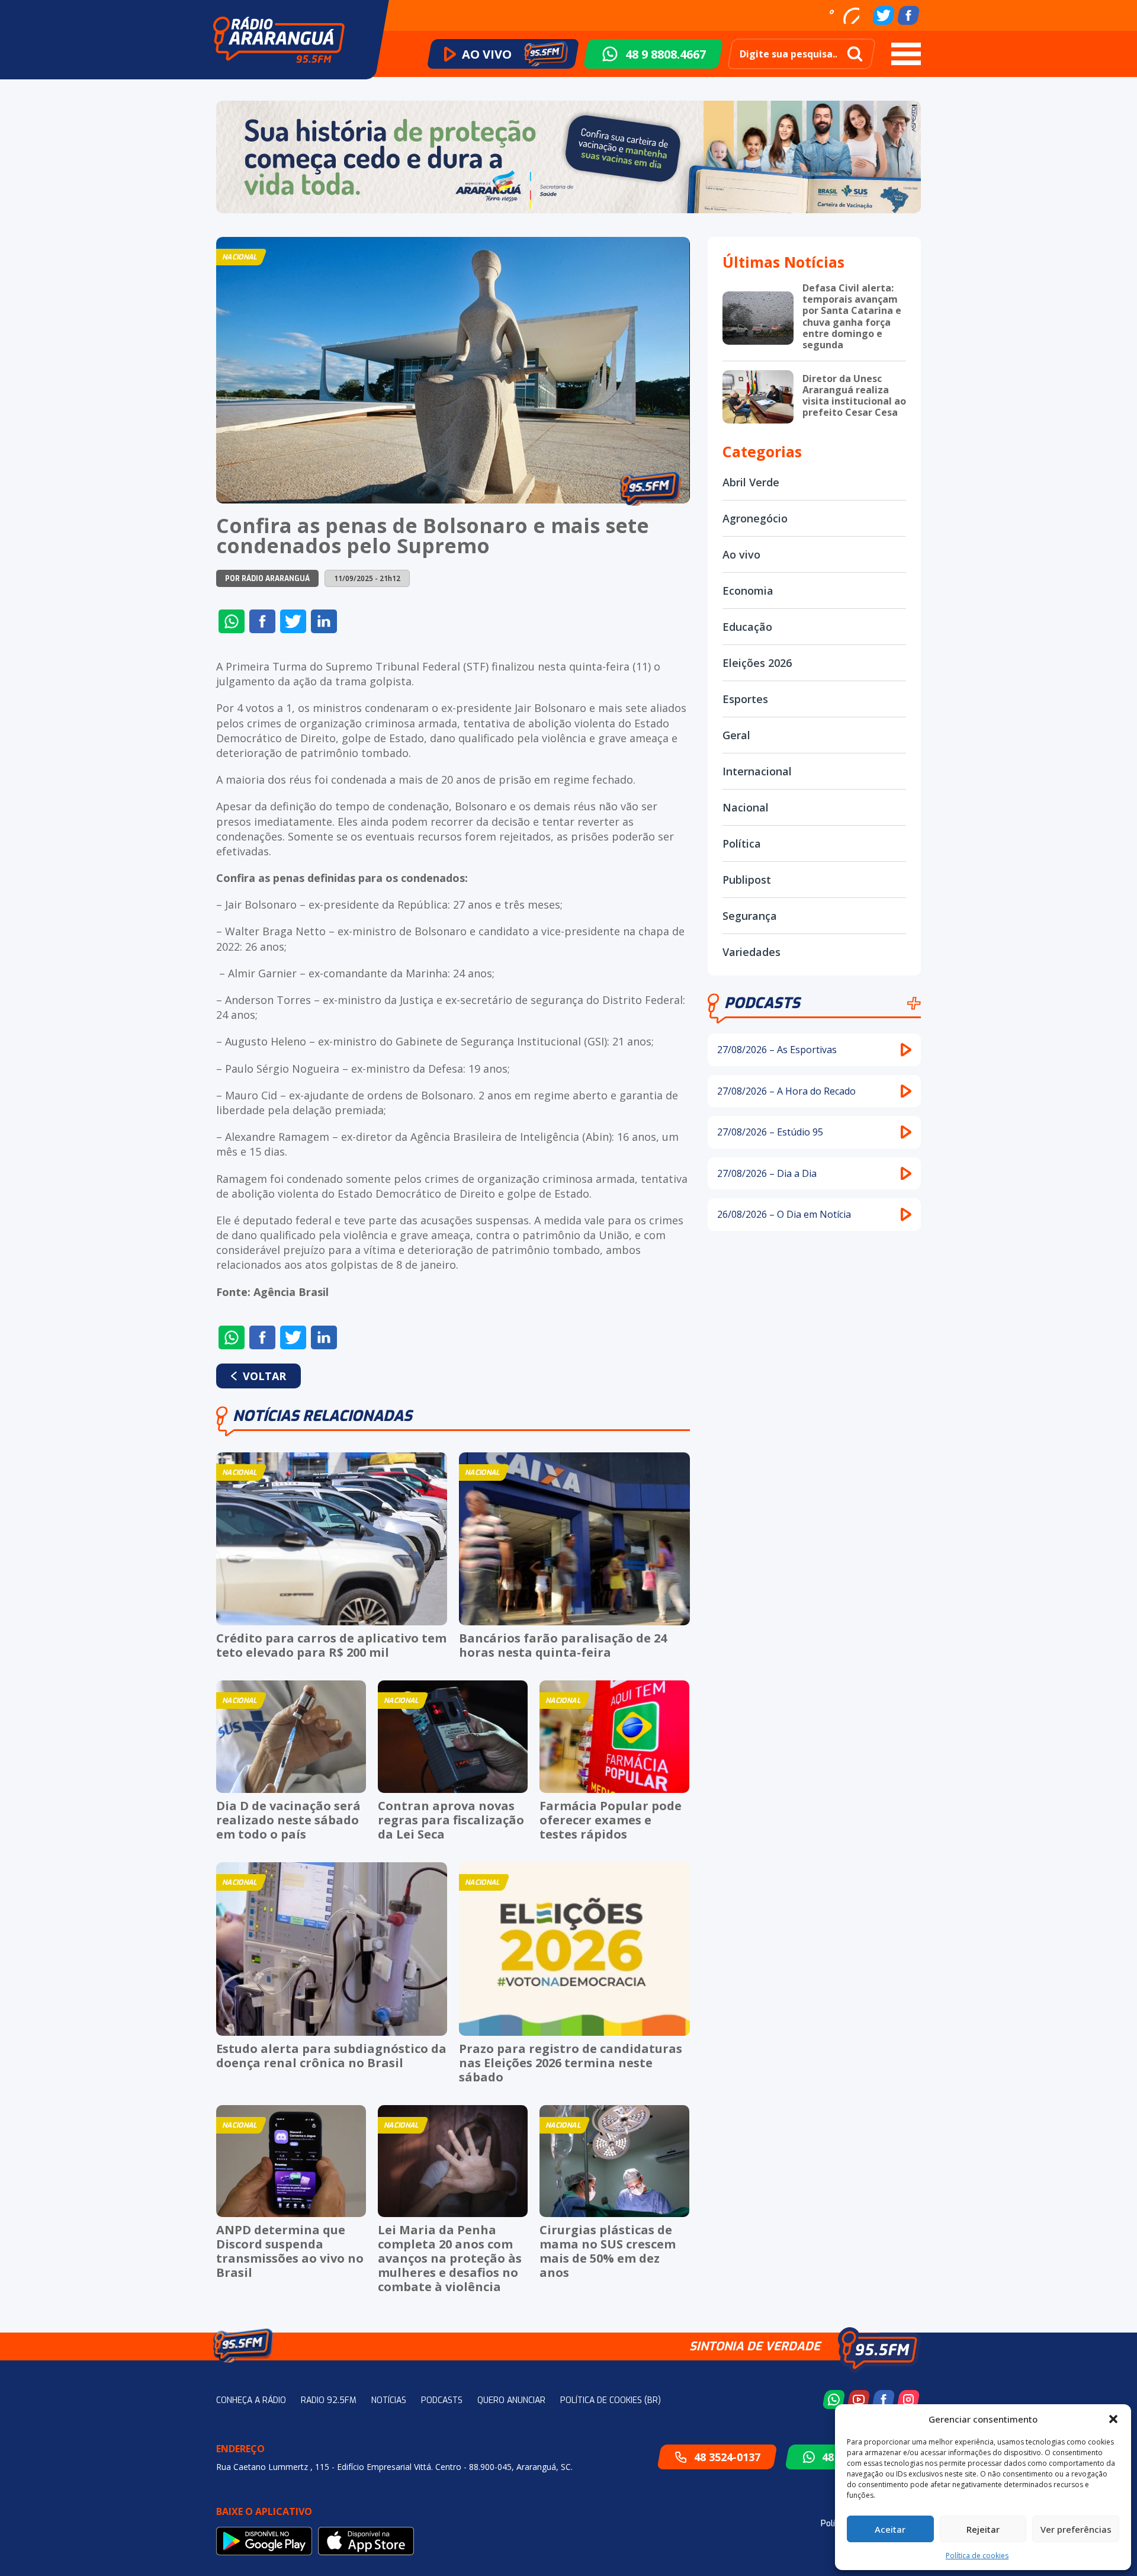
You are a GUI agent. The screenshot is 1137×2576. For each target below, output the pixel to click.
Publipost (747, 880)
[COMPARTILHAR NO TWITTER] (293, 621)
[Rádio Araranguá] (279, 40)
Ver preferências (1076, 2529)
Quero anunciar (511, 2400)
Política (742, 843)
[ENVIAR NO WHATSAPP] (232, 621)
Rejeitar (983, 2529)
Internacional (757, 771)
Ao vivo (741, 554)
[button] (1113, 2419)
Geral (736, 735)
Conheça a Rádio (251, 2400)
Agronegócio (755, 518)
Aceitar (890, 2529)
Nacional (746, 807)
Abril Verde (751, 482)
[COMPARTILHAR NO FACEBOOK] (262, 621)
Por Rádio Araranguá (267, 579)
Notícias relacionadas (322, 1416)
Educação (747, 627)
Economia (748, 591)
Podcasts (762, 1003)
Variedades (751, 952)
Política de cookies (977, 2556)
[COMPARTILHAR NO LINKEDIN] (324, 621)
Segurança (750, 916)
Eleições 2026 (757, 663)
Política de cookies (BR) (611, 2400)
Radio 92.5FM (329, 2400)
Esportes (745, 699)
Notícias (389, 2400)
